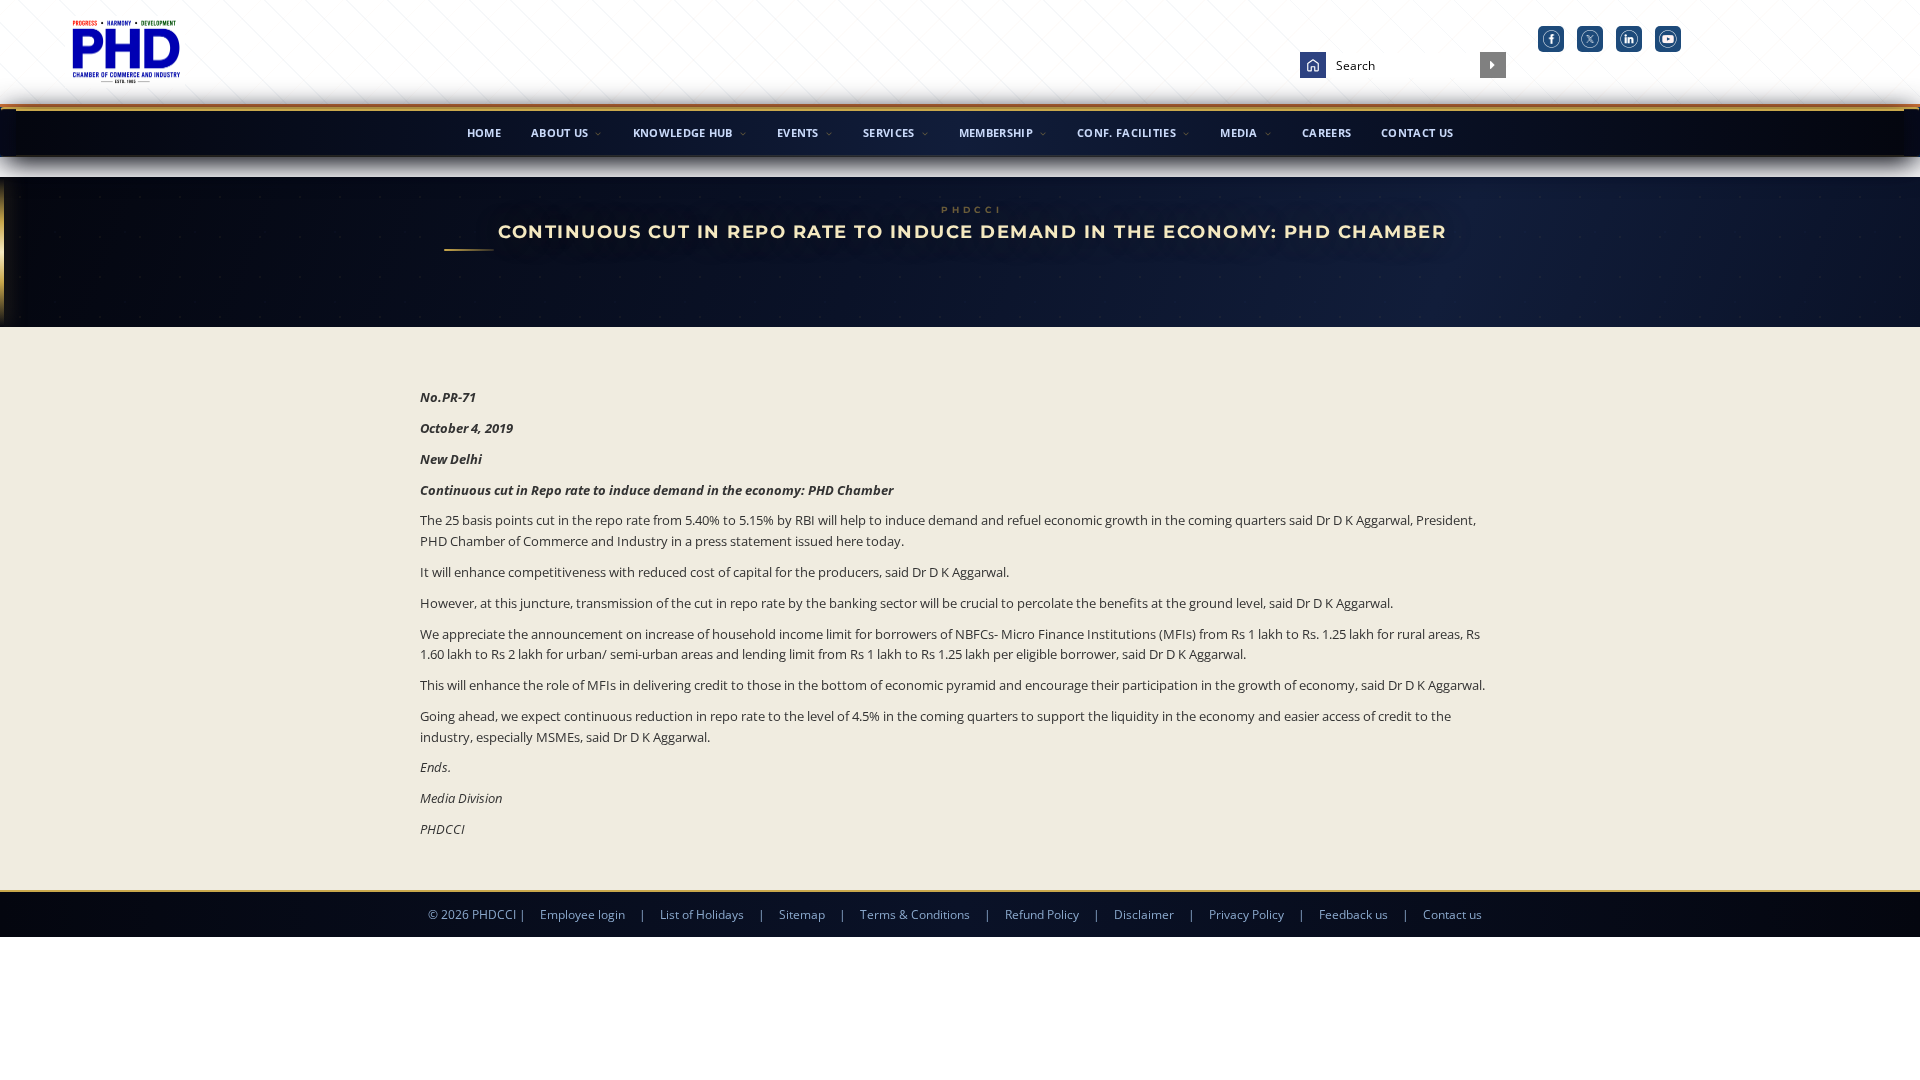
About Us (559, 132)
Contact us (1452, 914)
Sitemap (802, 914)
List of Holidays (702, 914)
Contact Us (1417, 132)
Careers (1326, 132)
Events (798, 132)
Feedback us (1353, 914)
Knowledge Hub (683, 132)
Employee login (582, 914)
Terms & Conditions (915, 914)
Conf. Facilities (1126, 132)
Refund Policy (1042, 914)
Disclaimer (1144, 914)
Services (888, 132)
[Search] (1493, 65)
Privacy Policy (1246, 914)
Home (484, 132)
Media (1239, 132)
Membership (996, 132)
